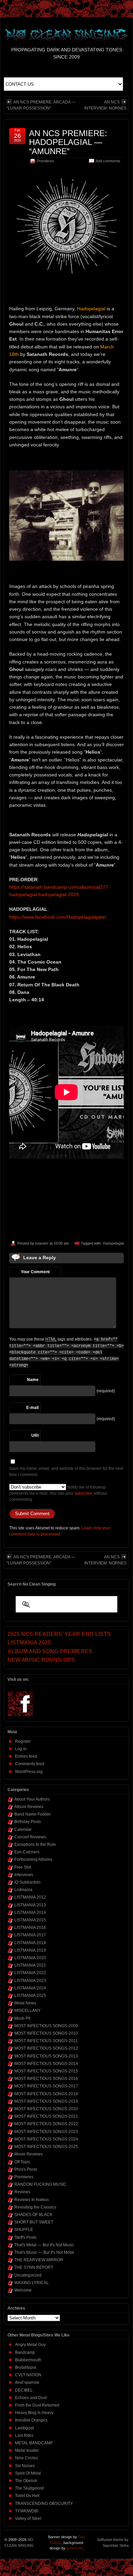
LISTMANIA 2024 (30, 1988)
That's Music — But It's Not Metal (44, 2252)
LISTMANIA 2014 (30, 1913)
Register (23, 1741)
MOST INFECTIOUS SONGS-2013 (46, 2056)
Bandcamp (25, 2352)
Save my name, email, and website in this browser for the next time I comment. (66, 1472)
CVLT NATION (28, 2375)
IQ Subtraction (27, 1882)
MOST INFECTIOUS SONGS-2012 (46, 2048)
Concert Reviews (30, 1837)
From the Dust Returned (37, 2405)
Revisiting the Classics (35, 2207)
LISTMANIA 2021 (30, 1965)
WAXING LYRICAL (32, 2283)
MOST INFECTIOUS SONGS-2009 (46, 2026)
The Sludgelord (29, 2488)
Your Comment (35, 1272)
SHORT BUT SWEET (34, 2222)
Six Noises (25, 2466)
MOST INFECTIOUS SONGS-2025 (46, 2147)
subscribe (83, 1493)
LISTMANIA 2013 (30, 1905)
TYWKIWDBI (27, 2511)
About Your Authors (32, 1799)
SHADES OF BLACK (33, 2215)
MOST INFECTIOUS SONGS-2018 (46, 2094)
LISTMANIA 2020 (30, 1958)
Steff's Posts (25, 2237)
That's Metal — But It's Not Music (44, 2245)
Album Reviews (29, 1807)
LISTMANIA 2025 (30, 1996)
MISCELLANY (27, 2011)
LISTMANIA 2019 (30, 1950)
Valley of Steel (28, 2518)
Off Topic (22, 2162)
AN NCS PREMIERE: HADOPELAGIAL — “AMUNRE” (68, 142)
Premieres (46, 161)
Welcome (23, 2290)
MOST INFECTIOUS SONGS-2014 (46, 2064)
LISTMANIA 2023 (30, 1981)
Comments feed (30, 1764)
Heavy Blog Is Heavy (34, 2413)
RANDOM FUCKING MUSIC (40, 2184)
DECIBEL (24, 2390)
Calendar (23, 1830)
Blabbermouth (28, 2360)
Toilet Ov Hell (27, 2496)
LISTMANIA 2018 (30, 1943)
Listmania (23, 1890)
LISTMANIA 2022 (30, 1973)
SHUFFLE (24, 2230)
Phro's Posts (26, 2169)
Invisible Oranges (31, 2420)
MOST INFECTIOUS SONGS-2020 (46, 2109)
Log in (21, 1749)
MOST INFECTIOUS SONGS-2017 (46, 2086)
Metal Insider (27, 2450)
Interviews (24, 1875)
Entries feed (26, 1756)
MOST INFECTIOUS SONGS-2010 (46, 2033)
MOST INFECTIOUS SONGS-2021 (46, 2116)
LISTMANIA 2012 (30, 1897)
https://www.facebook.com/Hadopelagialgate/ (58, 917)
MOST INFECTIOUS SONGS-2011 (46, 2041)
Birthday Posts (28, 1822)
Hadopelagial (113, 1243)
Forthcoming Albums (33, 1859)
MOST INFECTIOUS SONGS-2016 (46, 2079)
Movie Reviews (28, 2154)
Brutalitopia (26, 2367)
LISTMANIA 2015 (30, 1920)
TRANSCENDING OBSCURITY (44, 2504)
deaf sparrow (27, 2382)
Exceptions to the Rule (35, 1844)
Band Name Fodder (33, 1814)
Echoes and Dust (31, 2398)
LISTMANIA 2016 (30, 1927)
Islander (42, 1243)
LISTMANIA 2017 (30, 1935)
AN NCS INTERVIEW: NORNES (105, 105)
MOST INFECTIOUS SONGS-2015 (46, 2071)
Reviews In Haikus (32, 2200)
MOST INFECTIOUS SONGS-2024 (46, 2139)
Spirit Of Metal (28, 2473)
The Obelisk (26, 2481)
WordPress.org (29, 1772)
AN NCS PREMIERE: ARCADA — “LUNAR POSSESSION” (41, 105)
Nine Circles (26, 2458)
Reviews (22, 2192)
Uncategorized (28, 2275)
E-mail (32, 1408)
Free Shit (23, 1867)
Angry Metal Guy (30, 2345)
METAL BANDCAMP (34, 2443)
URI (35, 1435)
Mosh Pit (22, 2018)
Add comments (108, 161)
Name (33, 1380)
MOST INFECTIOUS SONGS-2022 (46, 2124)
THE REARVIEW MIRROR (39, 2260)
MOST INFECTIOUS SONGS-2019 (46, 2101)
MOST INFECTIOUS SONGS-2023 (46, 2132)
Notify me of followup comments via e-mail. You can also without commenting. (58, 1493)
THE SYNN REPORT (34, 2267)
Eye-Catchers (27, 1852)
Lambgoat (24, 2428)
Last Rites (24, 2435)
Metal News (25, 2003)
